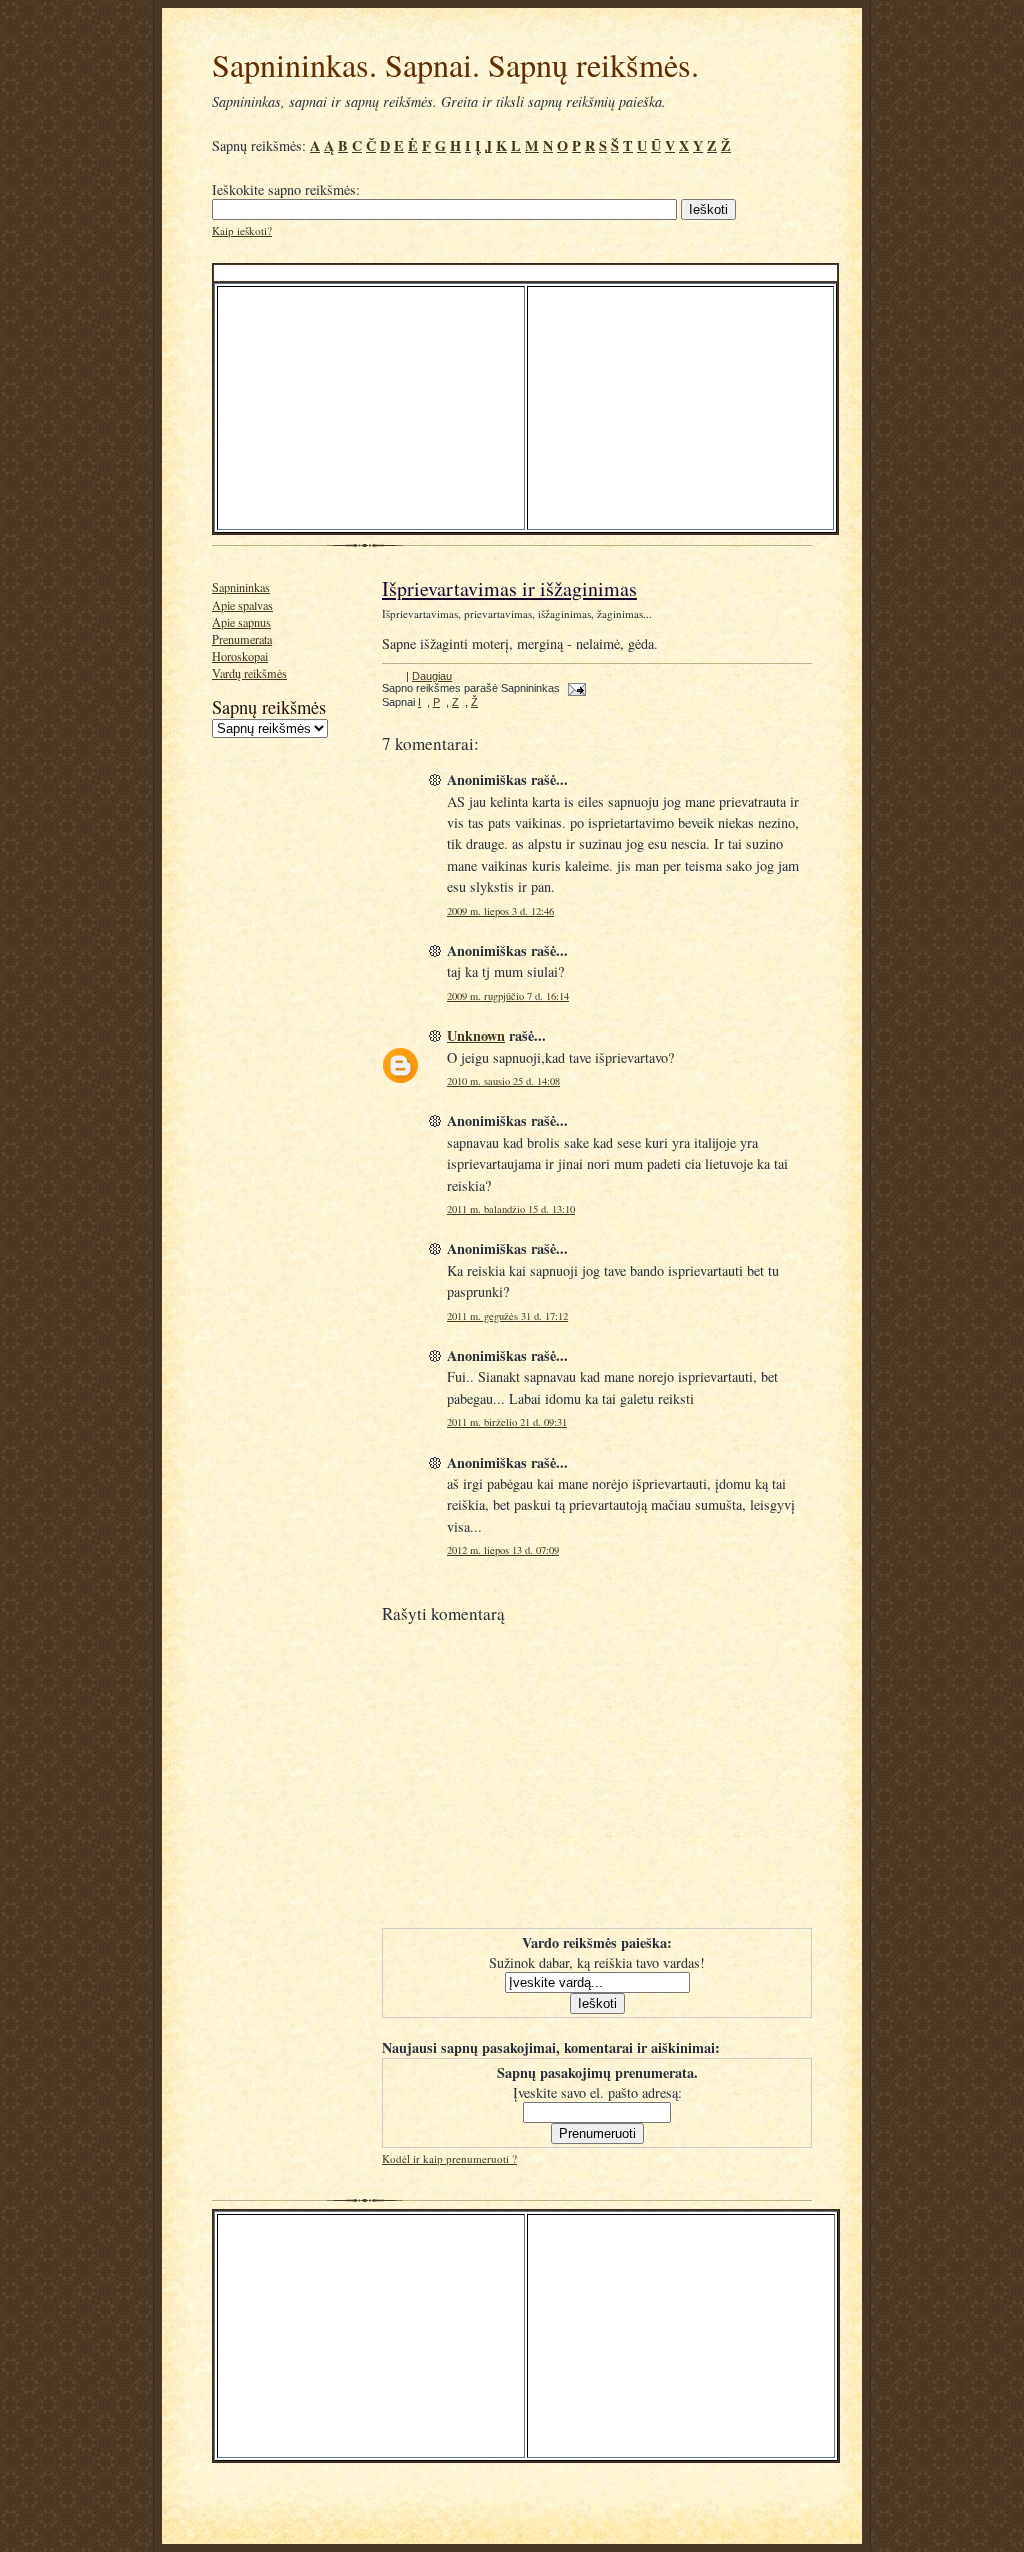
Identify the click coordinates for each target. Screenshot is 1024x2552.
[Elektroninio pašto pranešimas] (574, 688)
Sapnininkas (241, 587)
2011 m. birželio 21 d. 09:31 (507, 1422)
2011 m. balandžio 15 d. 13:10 (511, 1209)
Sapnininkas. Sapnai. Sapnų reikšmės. (455, 64)
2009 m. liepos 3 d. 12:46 (500, 911)
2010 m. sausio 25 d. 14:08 (503, 1081)
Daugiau (432, 676)
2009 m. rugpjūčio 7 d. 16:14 (508, 996)
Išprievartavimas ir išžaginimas (509, 588)
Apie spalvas (242, 605)
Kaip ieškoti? (242, 230)
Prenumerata (242, 639)
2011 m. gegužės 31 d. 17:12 (507, 1316)
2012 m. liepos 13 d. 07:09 (503, 1550)
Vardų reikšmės (249, 673)
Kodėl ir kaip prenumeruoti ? (449, 2158)
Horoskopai (240, 656)
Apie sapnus (241, 622)
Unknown (476, 1035)
